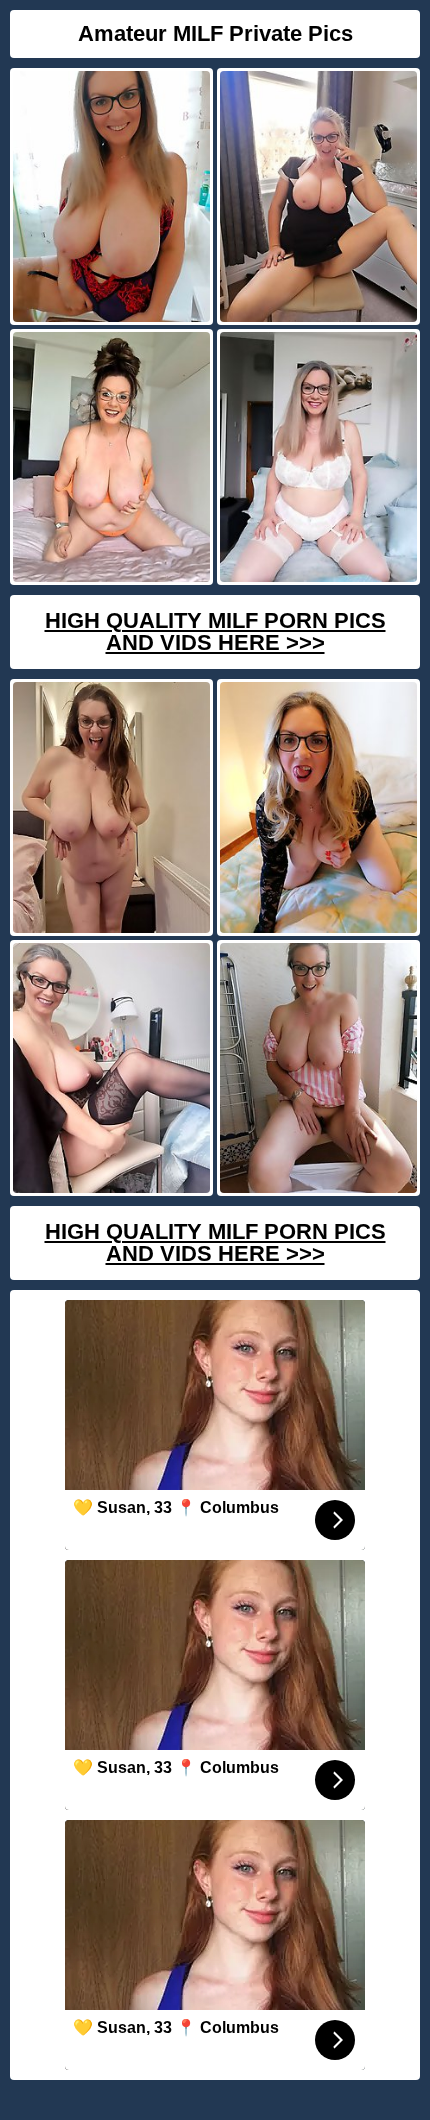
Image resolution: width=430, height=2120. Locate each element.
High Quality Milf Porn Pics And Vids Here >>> (215, 631)
